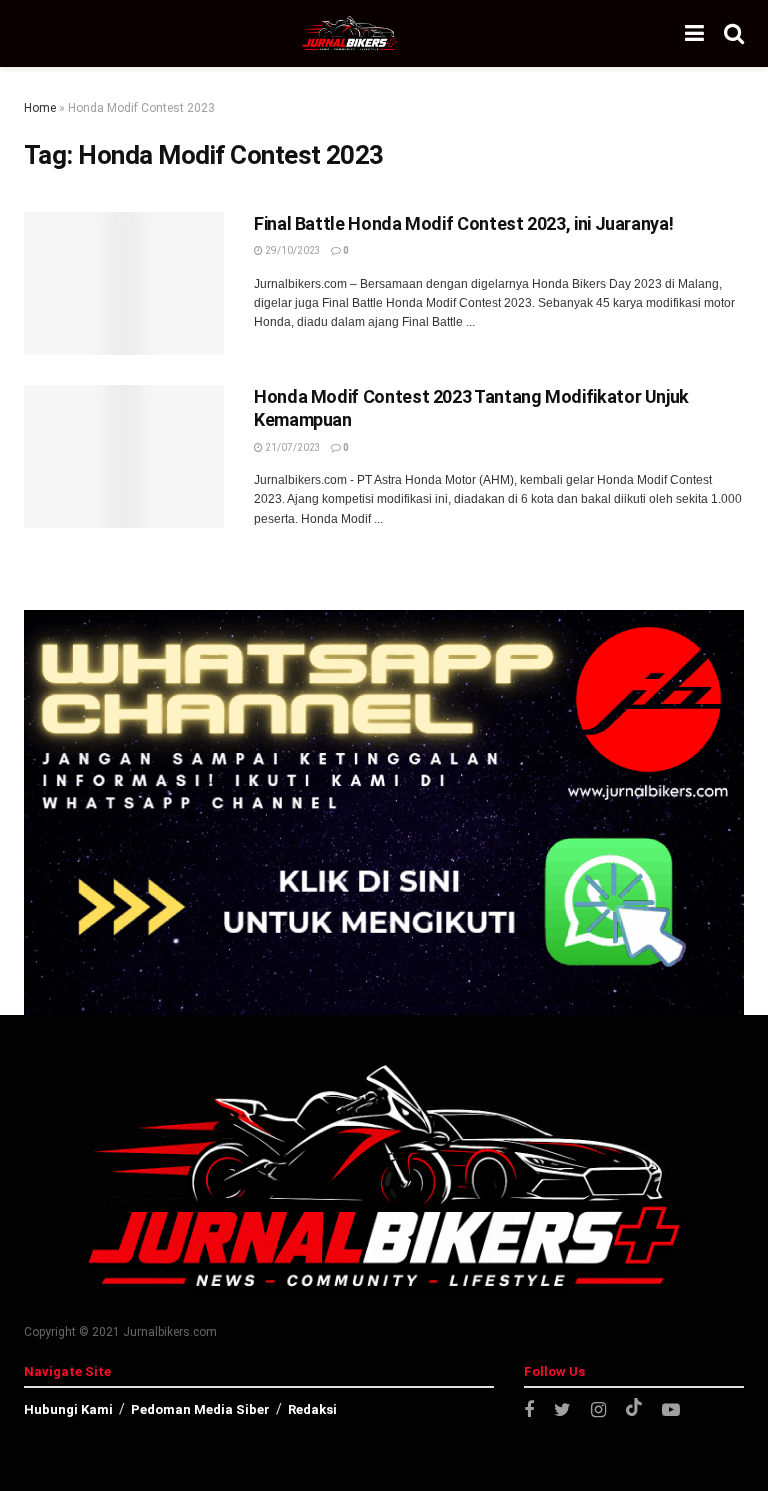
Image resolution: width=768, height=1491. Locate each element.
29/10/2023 (292, 250)
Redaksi (312, 1409)
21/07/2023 (292, 447)
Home (40, 108)
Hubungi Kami (68, 1409)
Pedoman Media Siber (200, 1409)
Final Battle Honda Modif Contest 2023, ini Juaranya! (463, 223)
